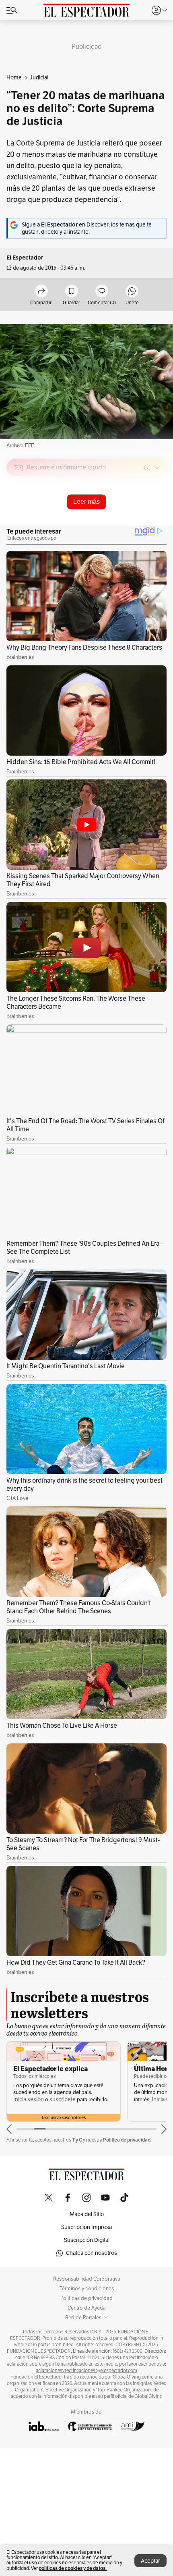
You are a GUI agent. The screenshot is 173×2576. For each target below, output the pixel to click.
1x (158, 524)
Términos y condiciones (87, 2289)
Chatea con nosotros (92, 2253)
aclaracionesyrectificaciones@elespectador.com (86, 2370)
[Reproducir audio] (19, 514)
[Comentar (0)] (102, 292)
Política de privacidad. (127, 2140)
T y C (77, 2140)
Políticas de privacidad (86, 2298)
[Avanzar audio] (145, 525)
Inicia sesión (29, 2099)
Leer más (86, 502)
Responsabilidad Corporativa (87, 2279)
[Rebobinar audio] (133, 525)
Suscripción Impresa (86, 2227)
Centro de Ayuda (87, 2308)
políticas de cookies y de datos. (73, 2568)
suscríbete (63, 2099)
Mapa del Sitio (87, 2214)
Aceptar (150, 2561)
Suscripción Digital (87, 2240)
